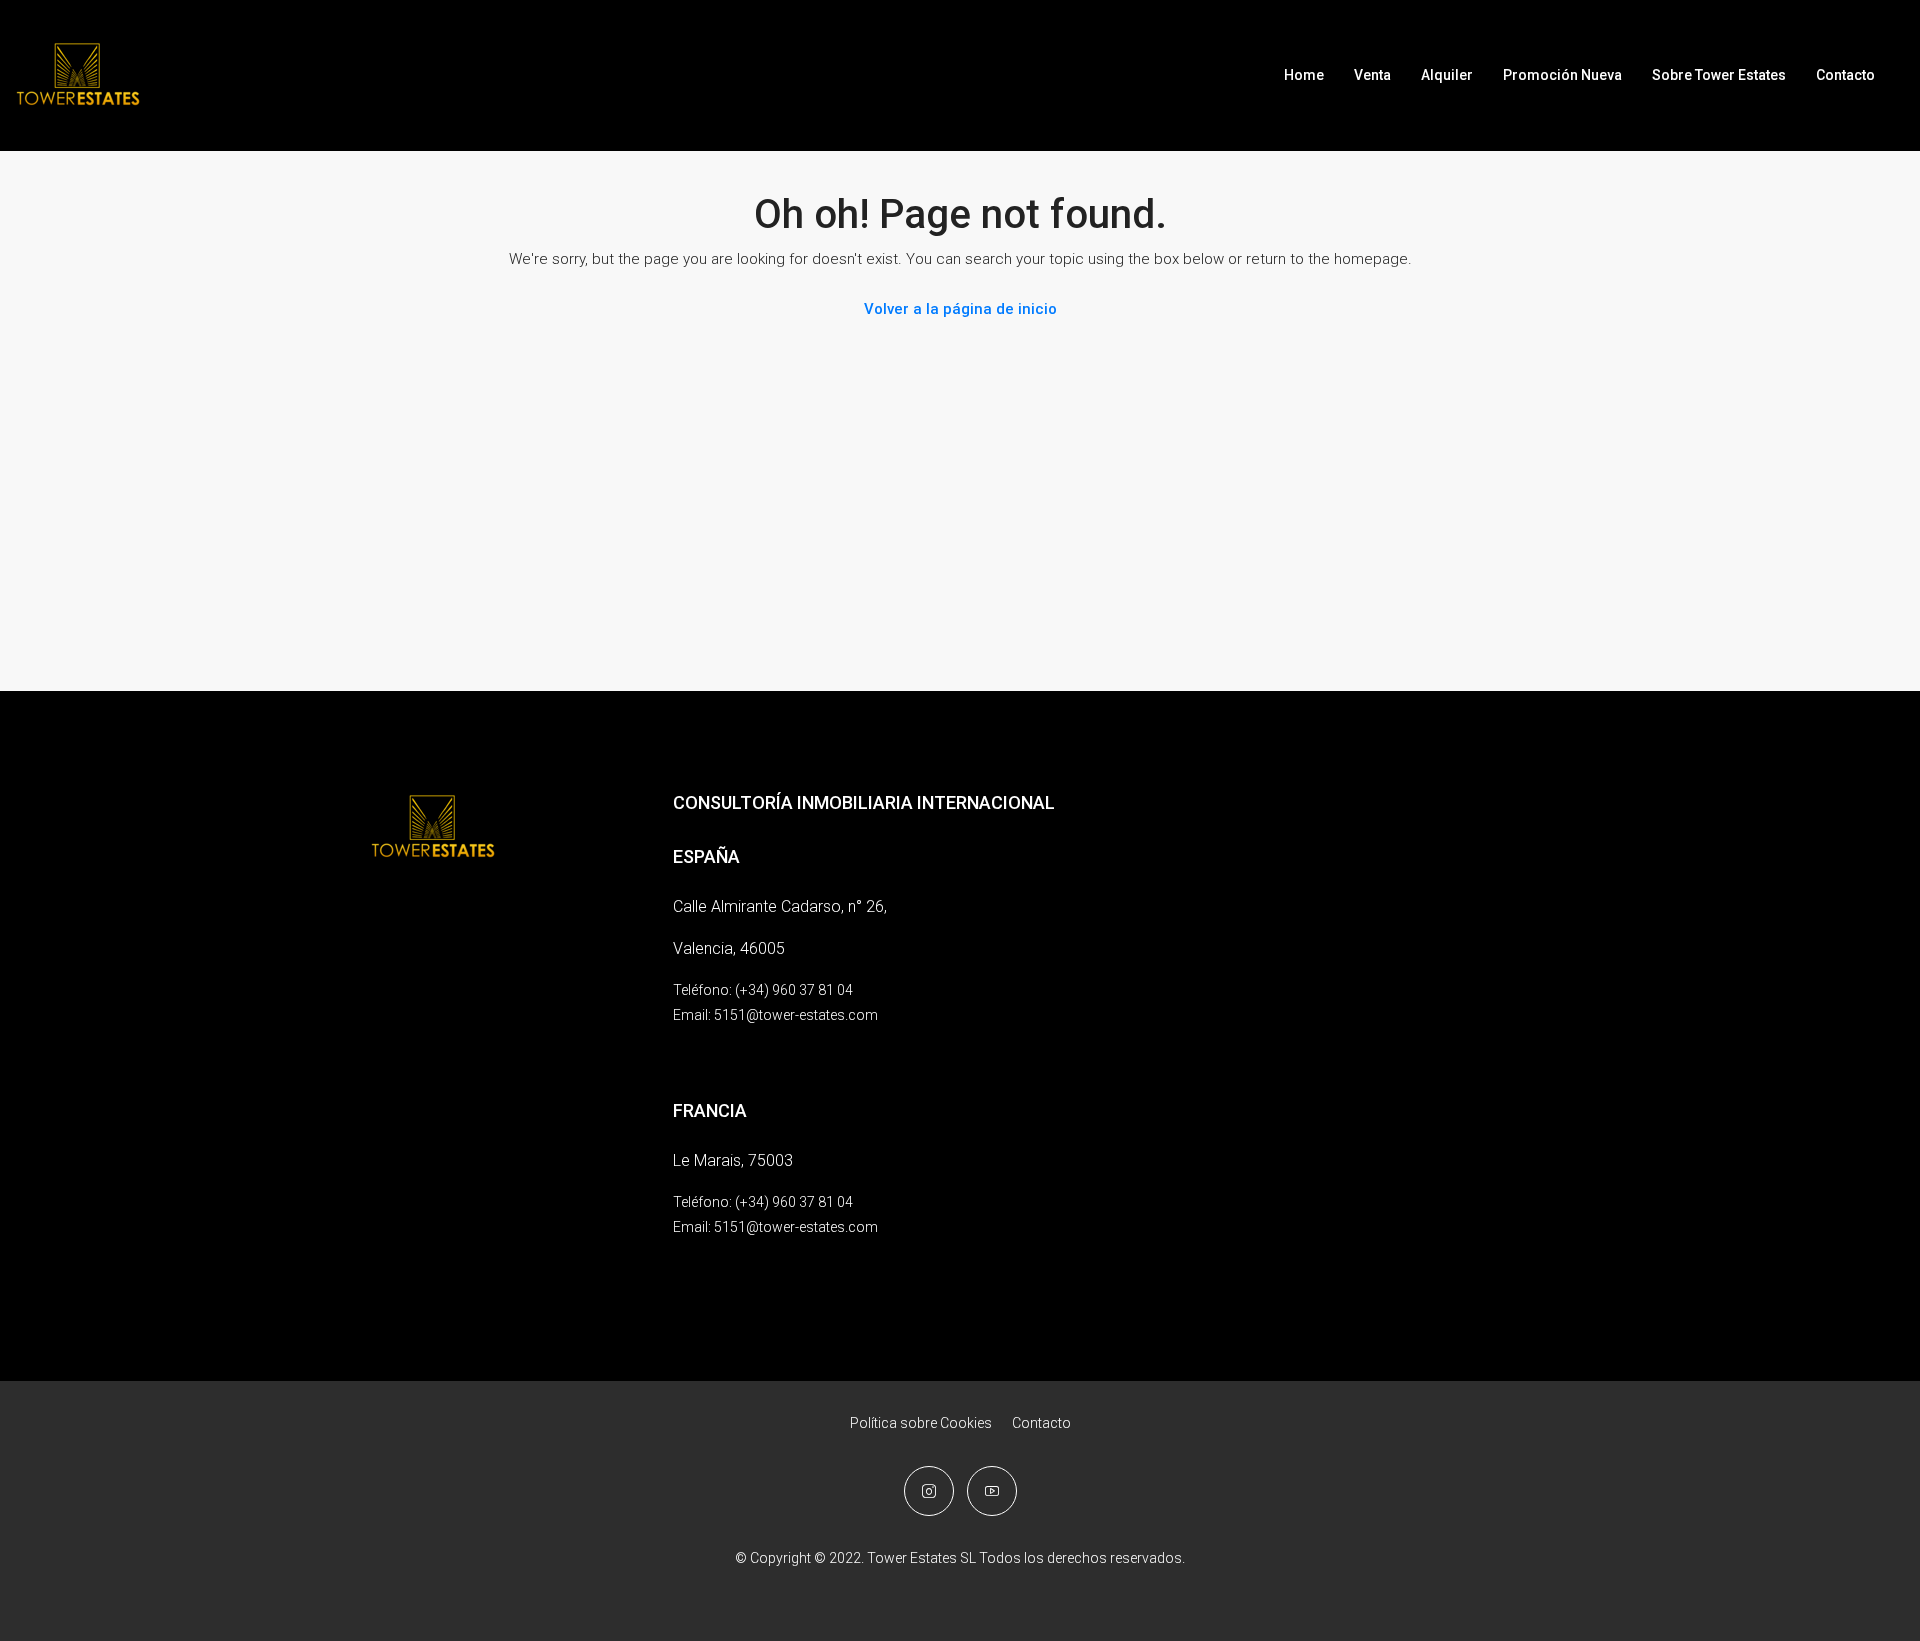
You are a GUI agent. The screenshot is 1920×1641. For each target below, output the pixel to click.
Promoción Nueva (1562, 75)
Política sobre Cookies (921, 1423)
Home (1304, 75)
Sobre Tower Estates (1719, 75)
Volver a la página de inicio (960, 309)
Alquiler (1447, 75)
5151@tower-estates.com (796, 1015)
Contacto (1845, 75)
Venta (1372, 75)
